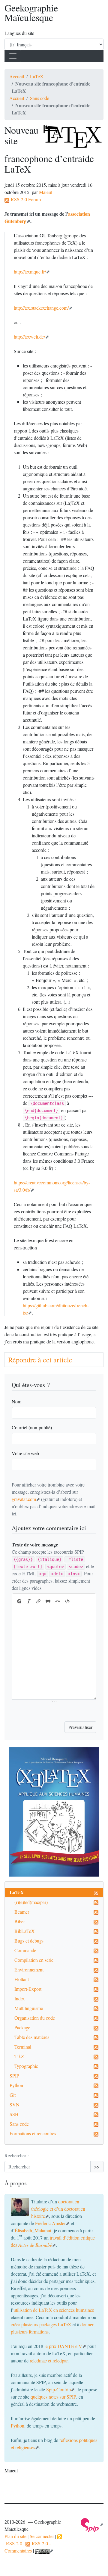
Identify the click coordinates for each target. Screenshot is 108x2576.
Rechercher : (17, 2155)
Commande (25, 1950)
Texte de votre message (35, 1544)
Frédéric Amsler (50, 2223)
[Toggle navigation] (13, 56)
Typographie (26, 2066)
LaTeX (37, 76)
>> (97, 2166)
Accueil (17, 76)
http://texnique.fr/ (30, 272)
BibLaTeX (25, 1931)
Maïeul (46, 192)
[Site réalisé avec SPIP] (92, 2524)
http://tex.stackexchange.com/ (41, 308)
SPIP (14, 2076)
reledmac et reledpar (49, 2360)
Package (22, 2027)
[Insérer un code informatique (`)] (67, 1601)
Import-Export (28, 1989)
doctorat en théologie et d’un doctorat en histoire (58, 2209)
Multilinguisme (29, 2008)
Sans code (40, 98)
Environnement (29, 1970)
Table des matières (32, 2037)
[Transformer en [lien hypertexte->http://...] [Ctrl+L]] (38, 1601)
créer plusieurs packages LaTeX (41, 2324)
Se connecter (42, 2536)
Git (13, 2095)
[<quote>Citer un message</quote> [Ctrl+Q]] (48, 1601)
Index (20, 1998)
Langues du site (19, 33)
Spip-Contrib (58, 2389)
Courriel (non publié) (32, 1427)
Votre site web (25, 1453)
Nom (16, 1401)
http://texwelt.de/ (29, 337)
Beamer (22, 1912)
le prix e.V (63, 2346)
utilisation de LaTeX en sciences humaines (54, 2310)
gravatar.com (24, 1499)
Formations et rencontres (33, 2133)
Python (16, 2085)
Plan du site (15, 2536)
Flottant (22, 1979)
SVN (15, 2104)
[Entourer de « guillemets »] (58, 1601)
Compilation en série (34, 1960)
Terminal (23, 2047)
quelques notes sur (53, 2397)
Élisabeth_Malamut (33, 2230)
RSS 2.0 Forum (25, 199)
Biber (20, 1921)
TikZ (19, 2056)
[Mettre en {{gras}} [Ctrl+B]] (19, 1601)
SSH (14, 2114)
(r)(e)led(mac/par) (31, 1902)
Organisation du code (35, 2018)
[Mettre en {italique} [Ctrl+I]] (29, 1601)
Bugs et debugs (29, 1941)
